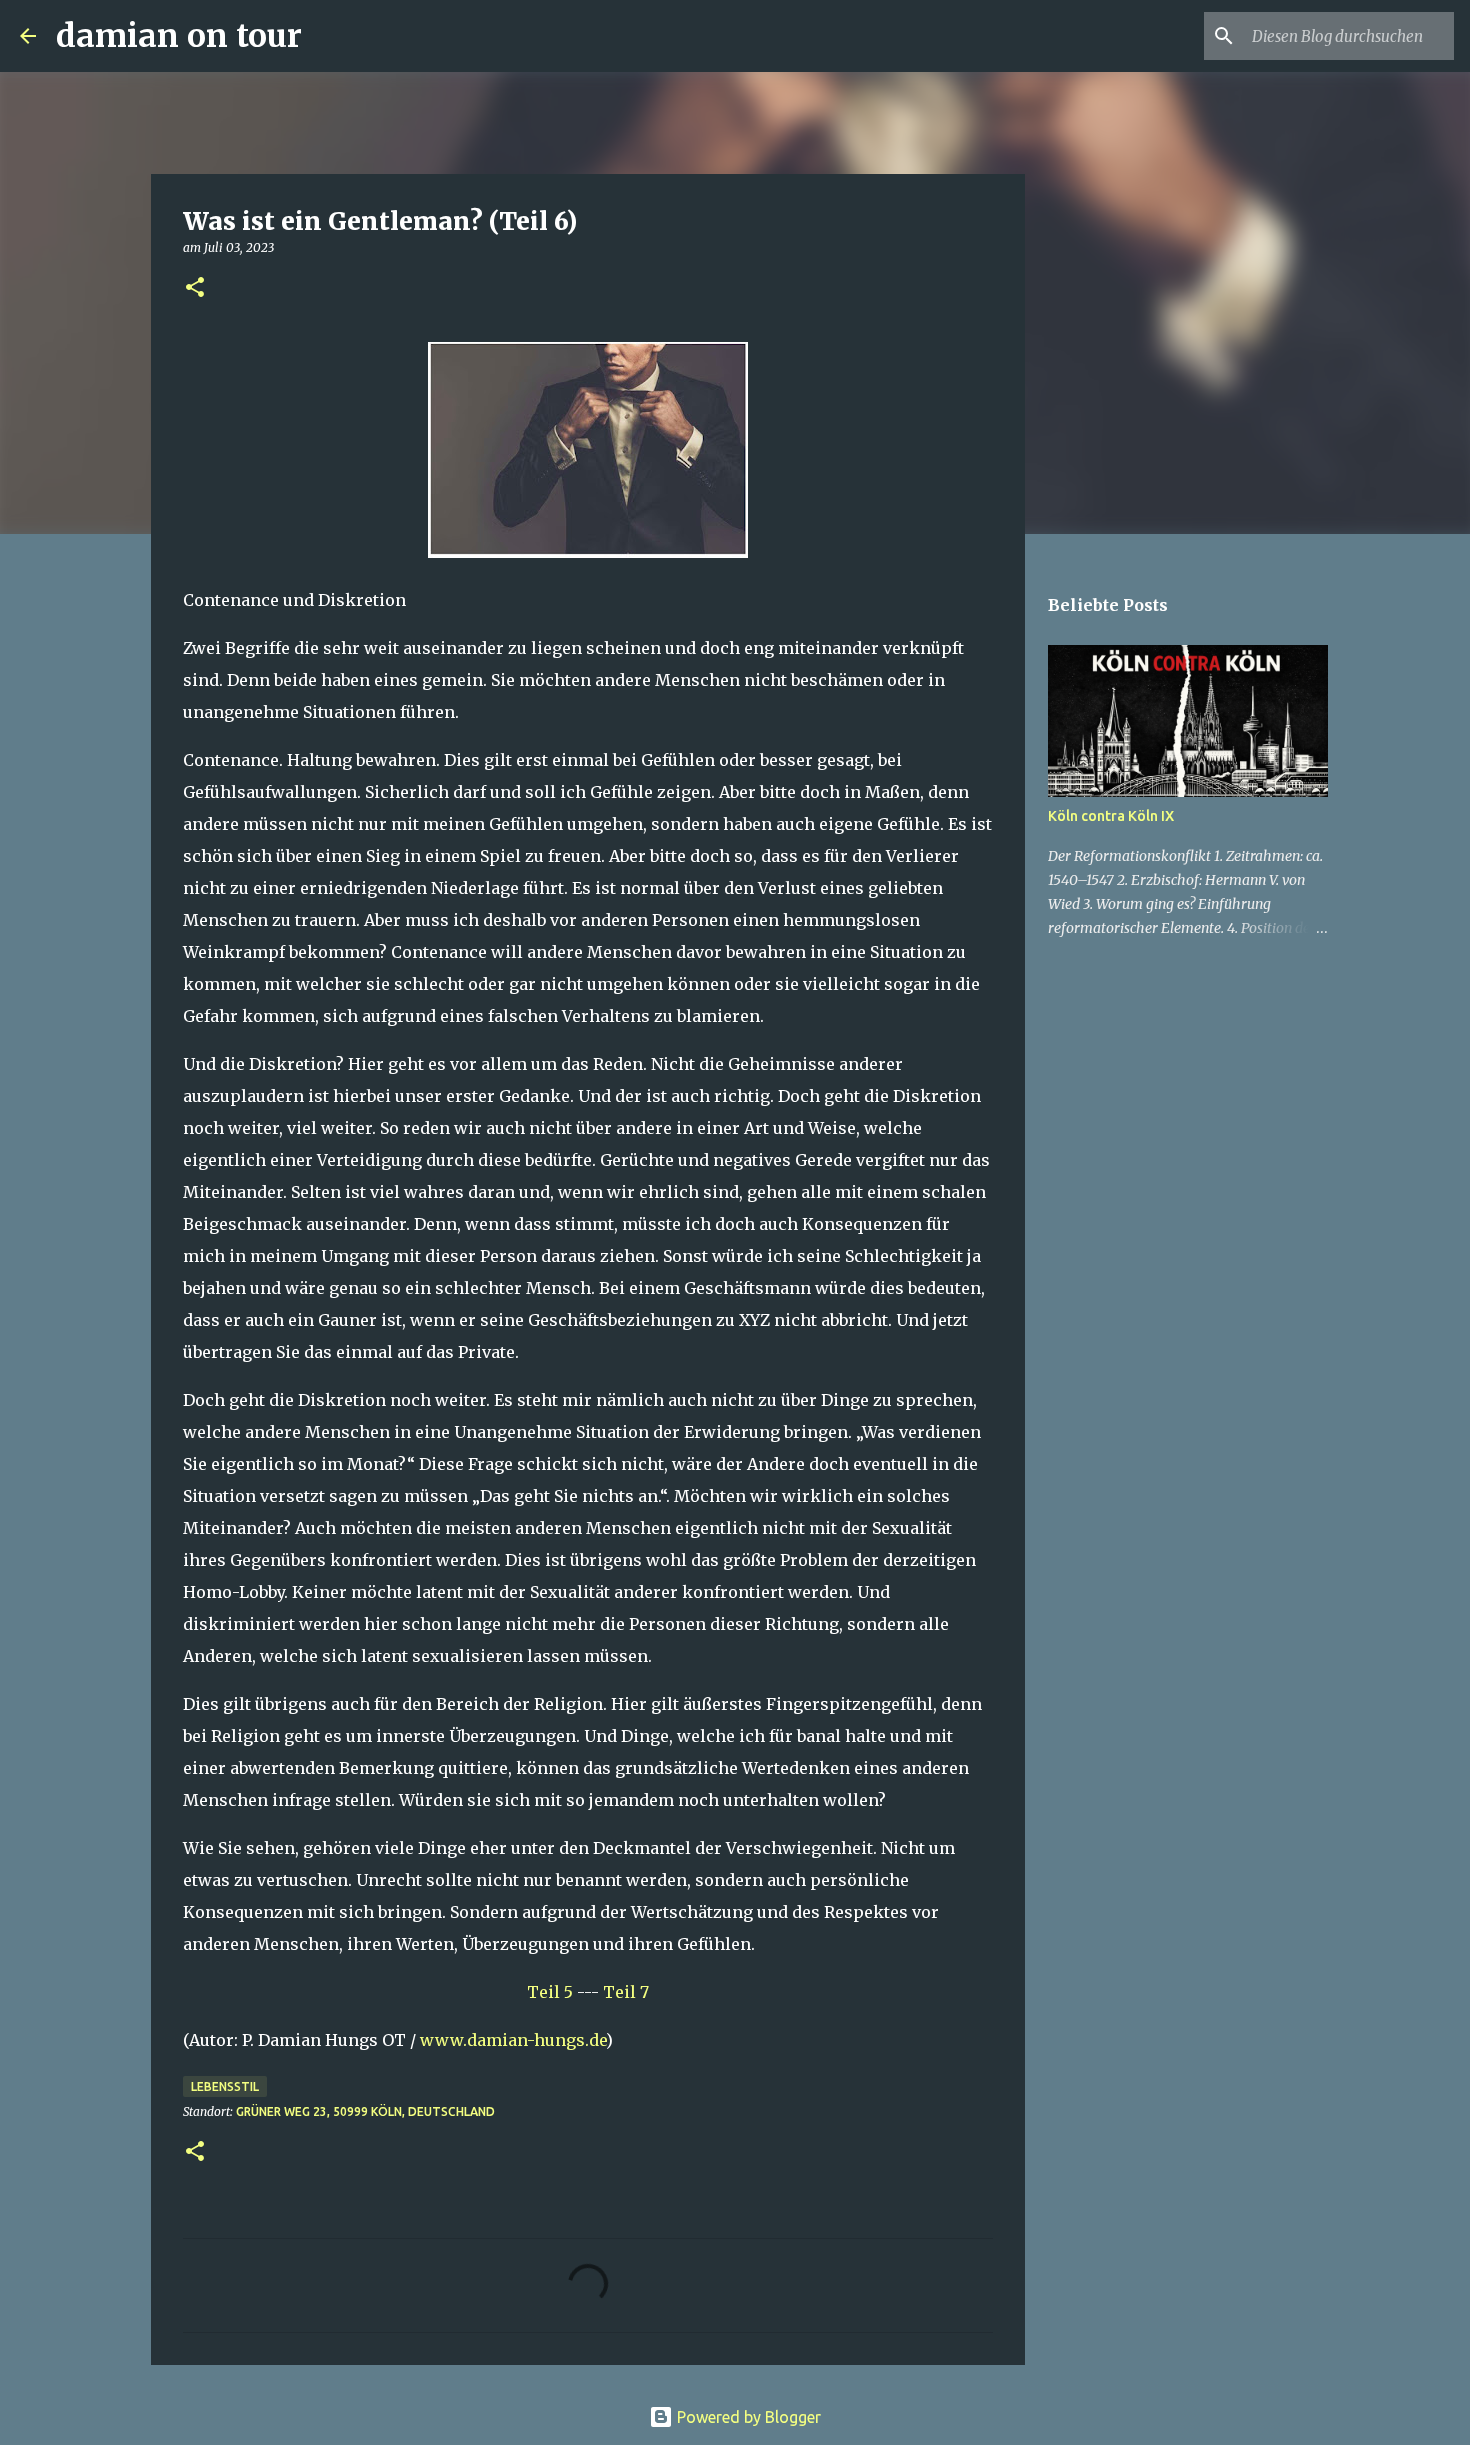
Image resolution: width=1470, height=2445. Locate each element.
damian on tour (179, 36)
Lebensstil (225, 2086)
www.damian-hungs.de (513, 2040)
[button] (195, 288)
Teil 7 (626, 1992)
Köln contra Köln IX (1111, 816)
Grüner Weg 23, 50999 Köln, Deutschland (365, 2111)
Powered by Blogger (747, 2417)
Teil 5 (550, 1992)
